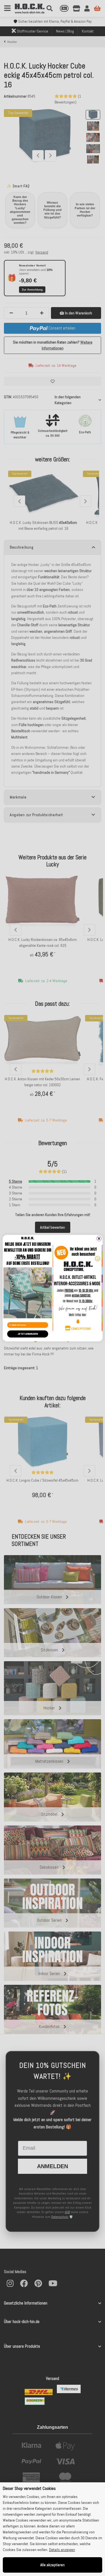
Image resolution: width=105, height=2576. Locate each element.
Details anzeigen (62, 2550)
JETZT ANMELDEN (27, 1334)
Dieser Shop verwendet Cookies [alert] (29, 2488)
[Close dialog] (99, 1238)
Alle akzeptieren (53, 2565)
